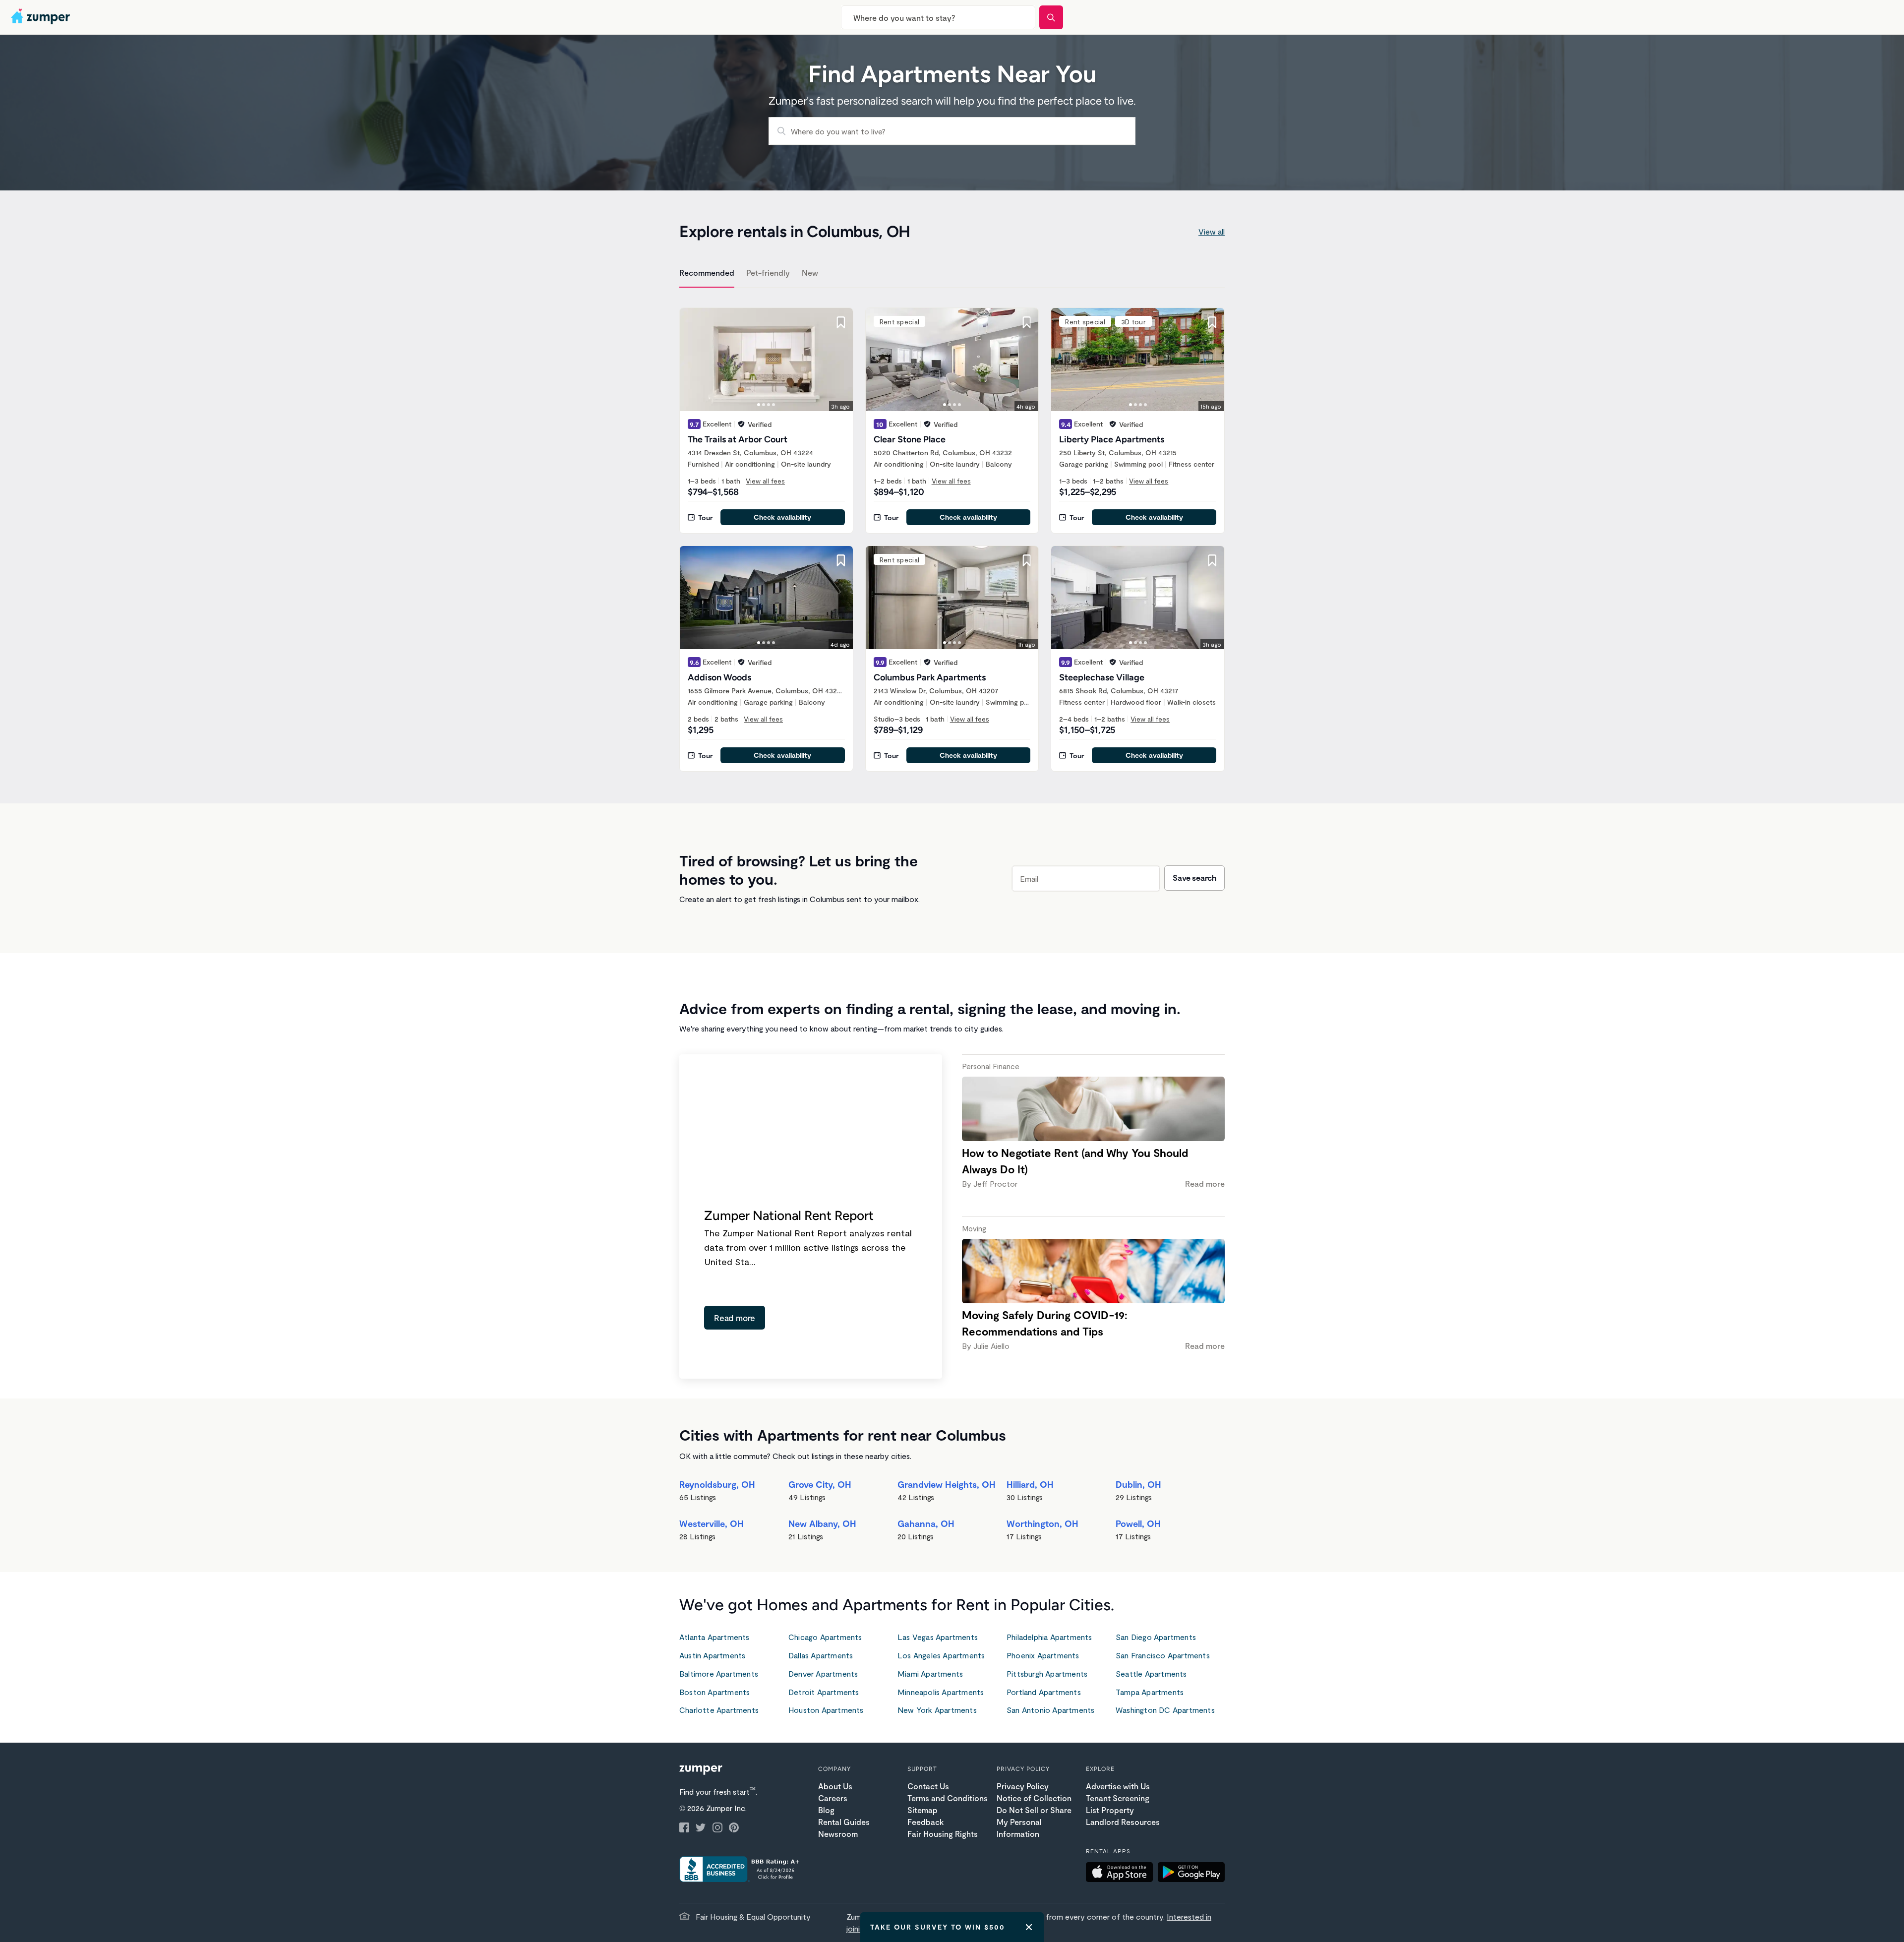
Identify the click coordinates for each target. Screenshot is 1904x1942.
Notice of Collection (1034, 1798)
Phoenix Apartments (1043, 1655)
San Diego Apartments (1156, 1637)
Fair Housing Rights (943, 1834)
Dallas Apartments (821, 1655)
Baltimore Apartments (719, 1673)
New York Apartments (937, 1710)
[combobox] (938, 17)
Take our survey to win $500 (938, 1927)
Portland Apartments (1044, 1692)
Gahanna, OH (926, 1523)
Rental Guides (844, 1822)
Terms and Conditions (948, 1798)
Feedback (925, 1822)
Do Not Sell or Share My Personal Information (1034, 1822)
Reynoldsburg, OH (717, 1484)
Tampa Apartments (1150, 1692)
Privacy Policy (1023, 1786)
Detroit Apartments (824, 1692)
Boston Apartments (714, 1692)
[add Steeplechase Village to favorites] (1212, 560)
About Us (835, 1786)
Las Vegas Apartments (938, 1637)
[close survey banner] (1029, 1927)
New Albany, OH (822, 1523)
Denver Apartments (823, 1673)
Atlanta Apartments (714, 1637)
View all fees (765, 481)
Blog (826, 1810)
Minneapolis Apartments (941, 1692)
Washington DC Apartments (1165, 1710)
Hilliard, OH (1030, 1484)
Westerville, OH (712, 1523)
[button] (1122, 1874)
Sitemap (922, 1810)
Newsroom (838, 1834)
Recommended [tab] (707, 273)
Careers (833, 1798)
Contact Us (928, 1786)
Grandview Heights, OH (947, 1484)
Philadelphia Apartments (1049, 1637)
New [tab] (810, 273)
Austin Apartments (712, 1655)
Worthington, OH (1042, 1523)
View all (1212, 231)
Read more (735, 1318)
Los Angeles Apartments (941, 1655)
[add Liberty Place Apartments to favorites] (1212, 322)
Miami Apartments (930, 1673)
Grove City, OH (820, 1484)
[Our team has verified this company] (741, 424)
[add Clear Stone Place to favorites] (1026, 322)
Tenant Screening (1118, 1798)
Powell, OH (1138, 1523)
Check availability (782, 517)
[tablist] (952, 274)
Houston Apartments (826, 1710)
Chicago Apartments (825, 1637)
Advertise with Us (1118, 1786)
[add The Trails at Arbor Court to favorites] (841, 322)
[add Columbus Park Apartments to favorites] (1026, 560)
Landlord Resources (1123, 1822)
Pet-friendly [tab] (768, 273)
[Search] (1051, 17)
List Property (1110, 1810)
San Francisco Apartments (1163, 1655)
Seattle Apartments (1151, 1673)
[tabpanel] (952, 534)
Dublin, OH (1138, 1484)
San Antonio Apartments (1050, 1710)
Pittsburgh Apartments (1047, 1673)
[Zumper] (42, 17)
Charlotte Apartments (719, 1710)
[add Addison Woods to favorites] (841, 560)
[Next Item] (839, 360)
